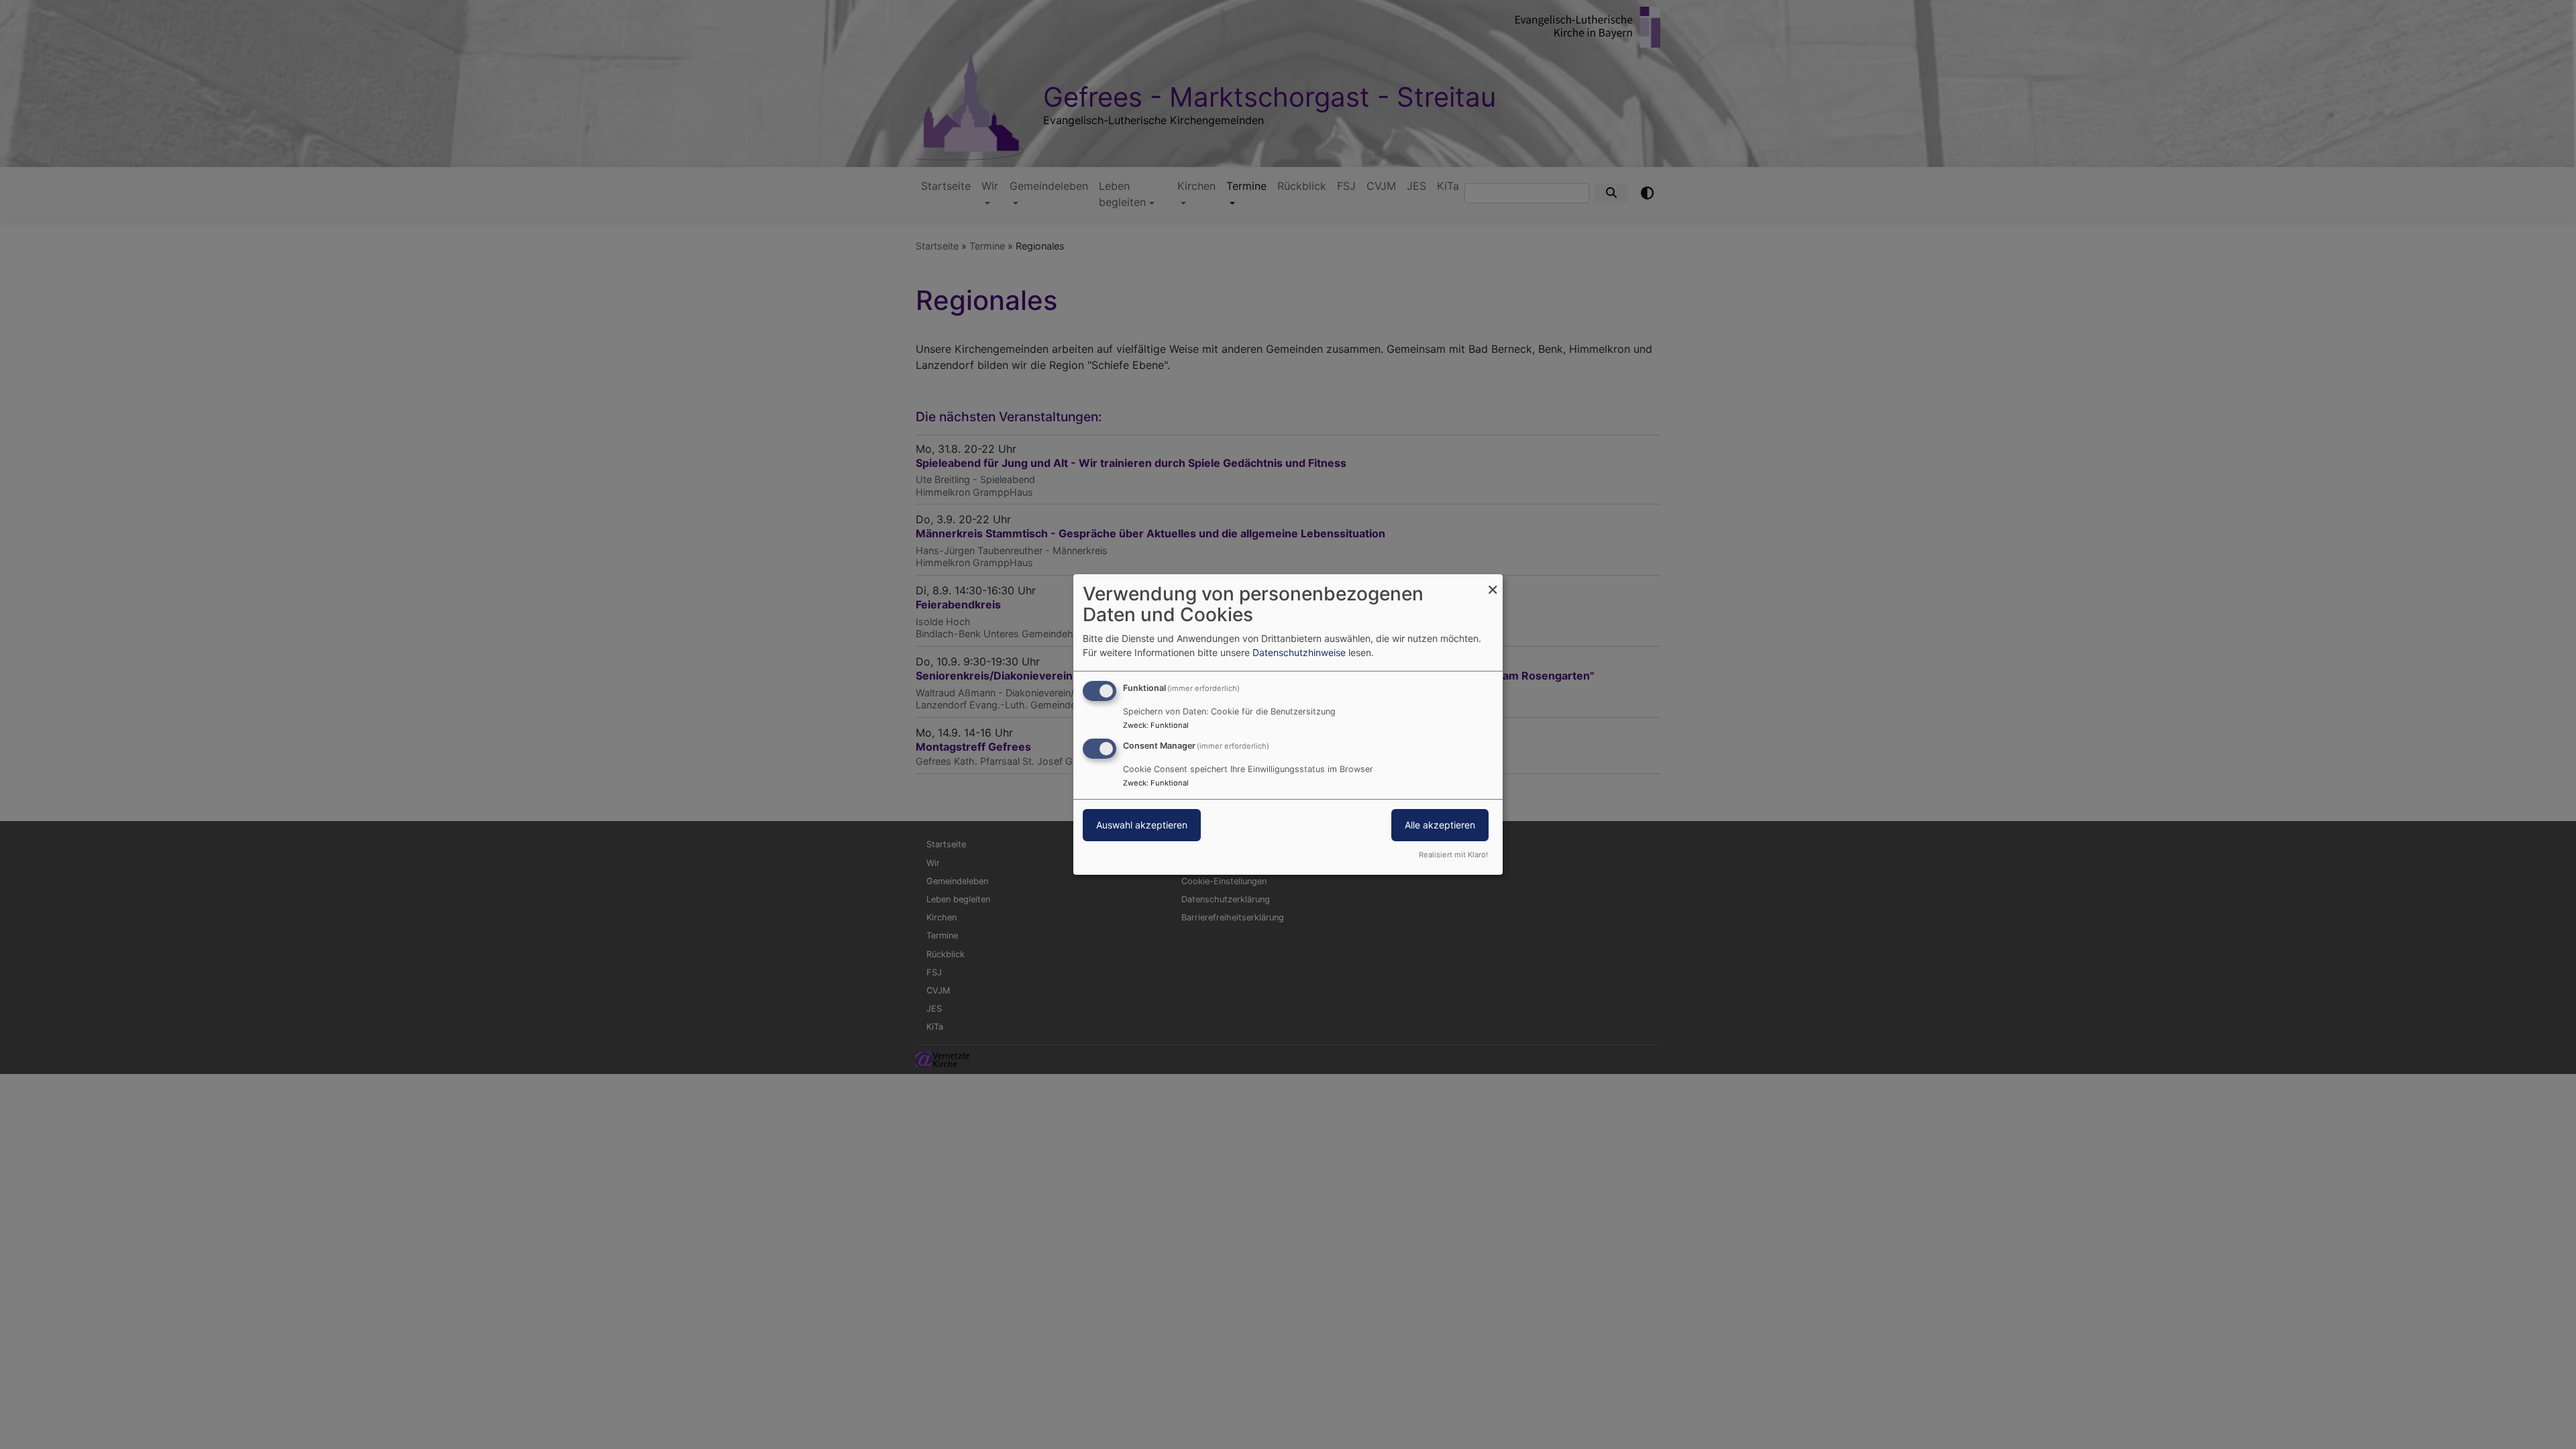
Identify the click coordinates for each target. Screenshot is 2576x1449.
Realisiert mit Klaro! (1453, 855)
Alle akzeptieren (1440, 825)
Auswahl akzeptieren (1142, 825)
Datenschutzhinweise (1299, 652)
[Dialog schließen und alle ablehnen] (1493, 583)
